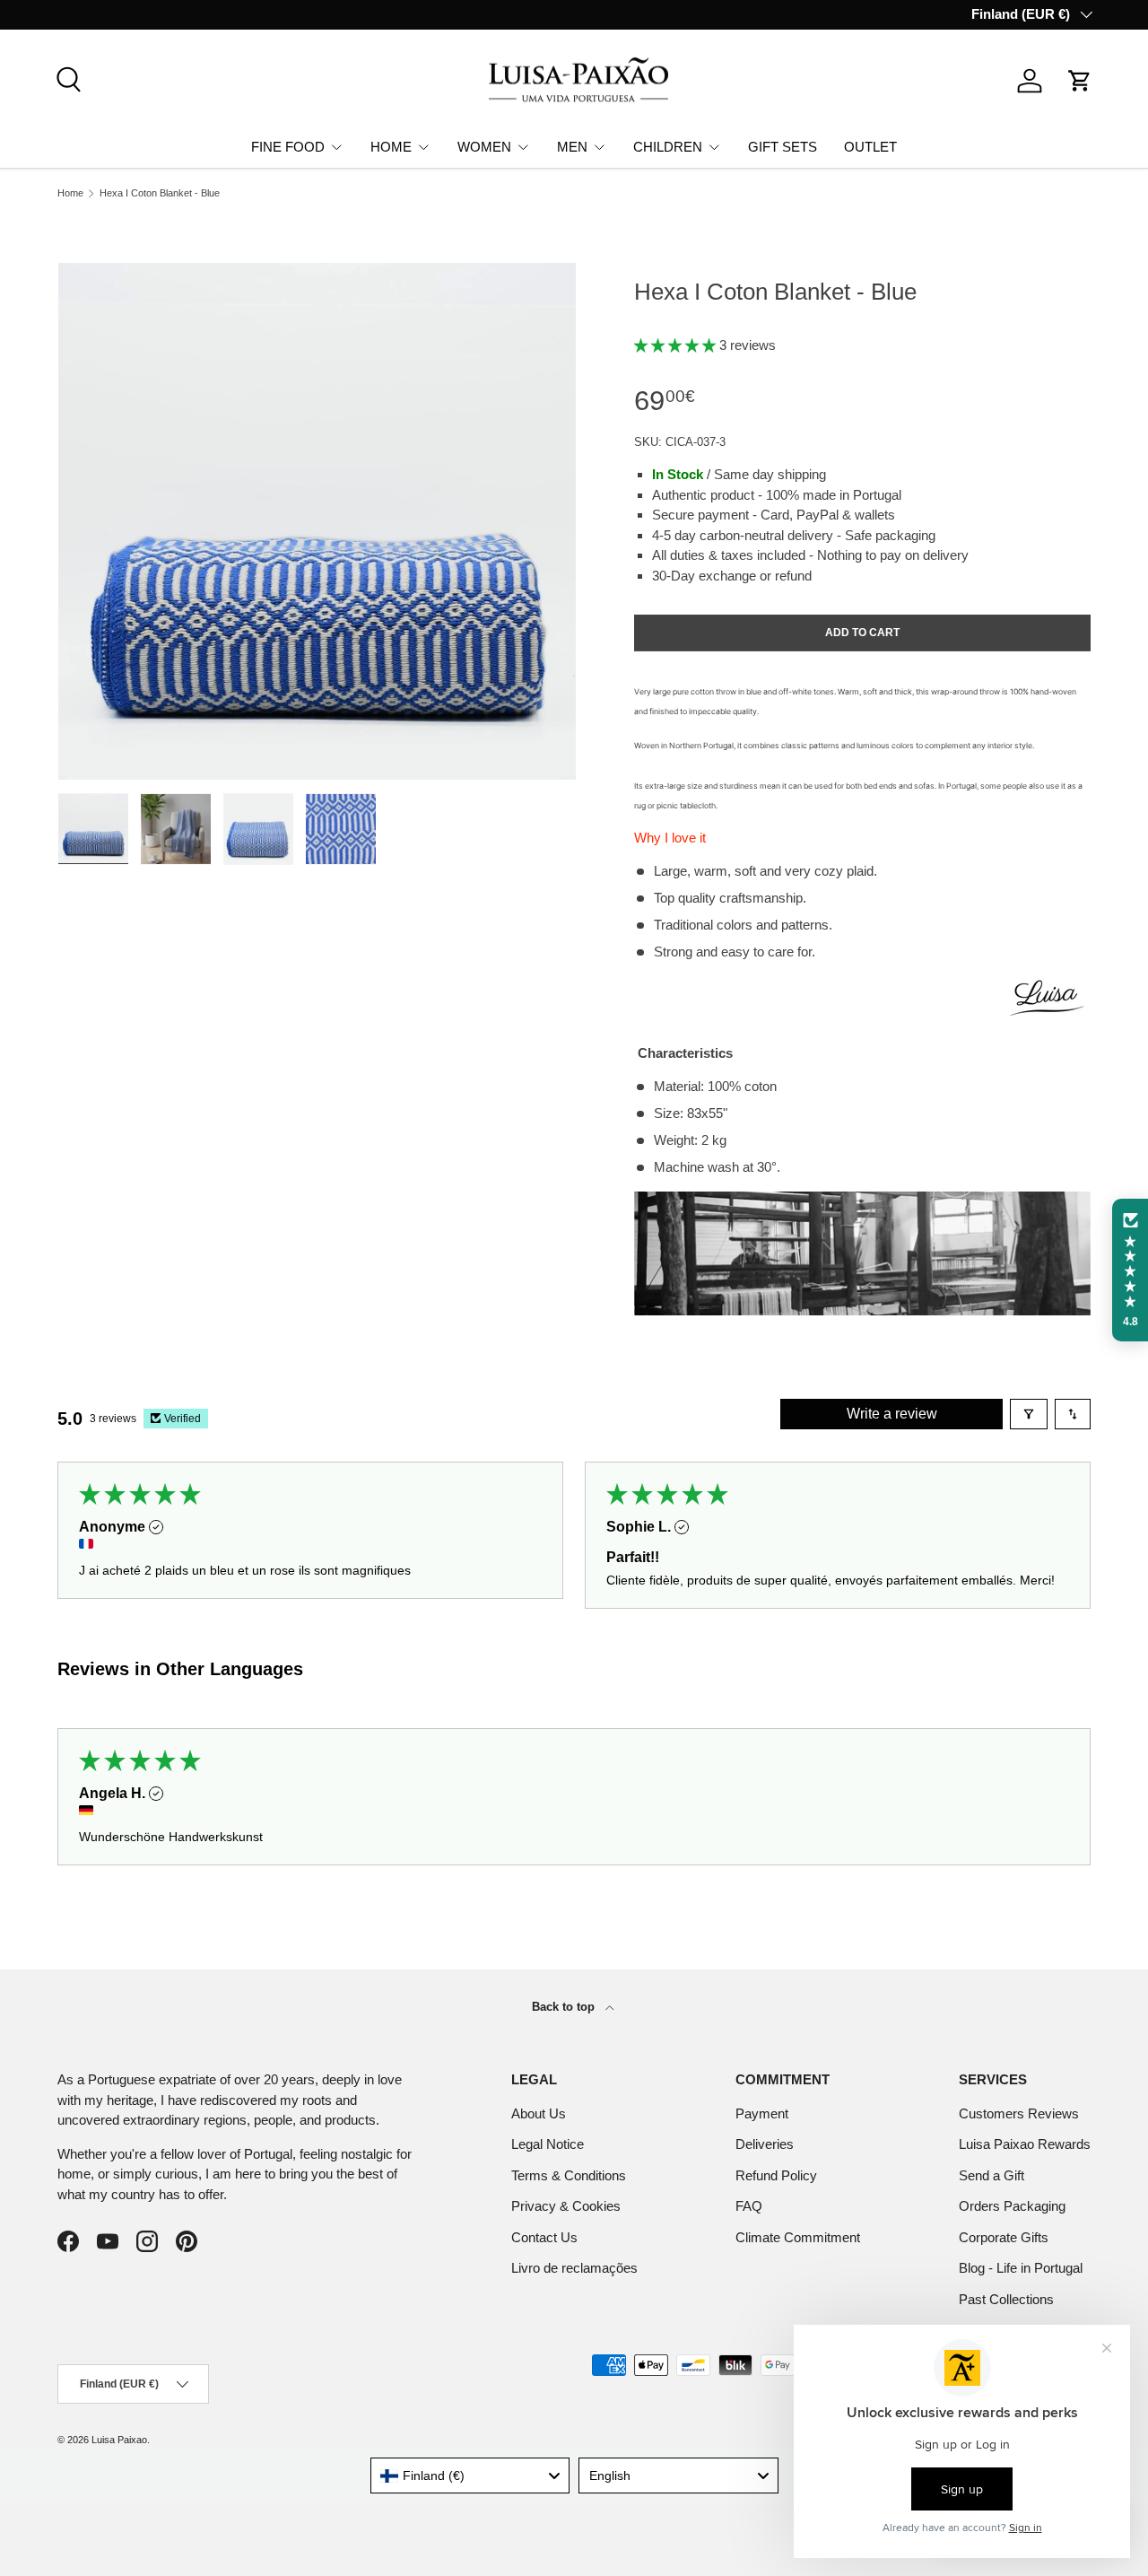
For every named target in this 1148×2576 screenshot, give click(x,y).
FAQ (749, 2206)
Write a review (892, 1414)
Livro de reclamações (574, 2268)
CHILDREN (668, 146)
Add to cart (862, 633)
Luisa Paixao (119, 2440)
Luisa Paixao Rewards (1025, 2144)
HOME (391, 146)
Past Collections (1006, 2299)
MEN (572, 146)
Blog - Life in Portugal (1021, 2268)
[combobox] (470, 2476)
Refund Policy (776, 2175)
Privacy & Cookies (566, 2206)
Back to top (565, 2007)
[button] (1080, 81)
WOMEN (484, 146)
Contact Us (544, 2237)
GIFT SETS (783, 146)
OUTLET (870, 146)
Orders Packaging (1012, 2206)
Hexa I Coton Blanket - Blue (160, 193)
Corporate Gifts (1004, 2237)
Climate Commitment (798, 2237)
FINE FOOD (288, 146)
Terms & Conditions (569, 2175)
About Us (539, 2113)
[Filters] (1029, 1414)
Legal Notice (548, 2144)
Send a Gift (991, 2175)
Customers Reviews (1019, 2113)
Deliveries (765, 2144)
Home (70, 193)
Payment (762, 2113)
